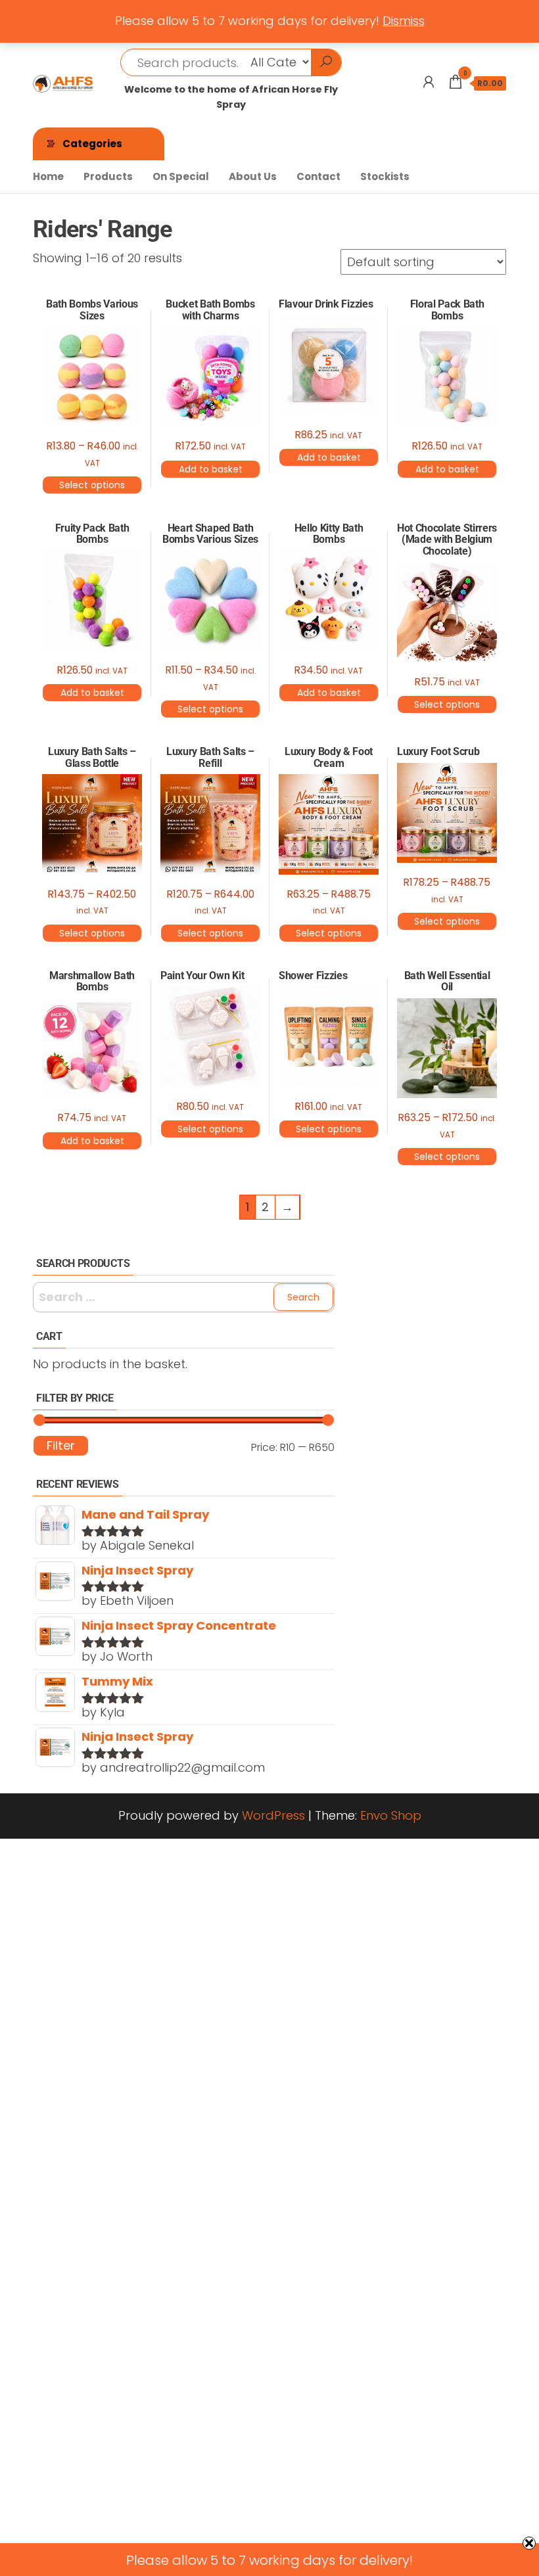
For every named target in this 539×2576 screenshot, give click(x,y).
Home (48, 176)
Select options (92, 485)
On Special (181, 176)
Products (108, 176)
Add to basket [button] (211, 469)
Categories (92, 144)
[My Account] (429, 82)
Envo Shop (391, 1815)
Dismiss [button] (404, 21)
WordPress (273, 1815)
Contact (318, 176)
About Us (253, 176)
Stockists (385, 176)
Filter (61, 1445)
